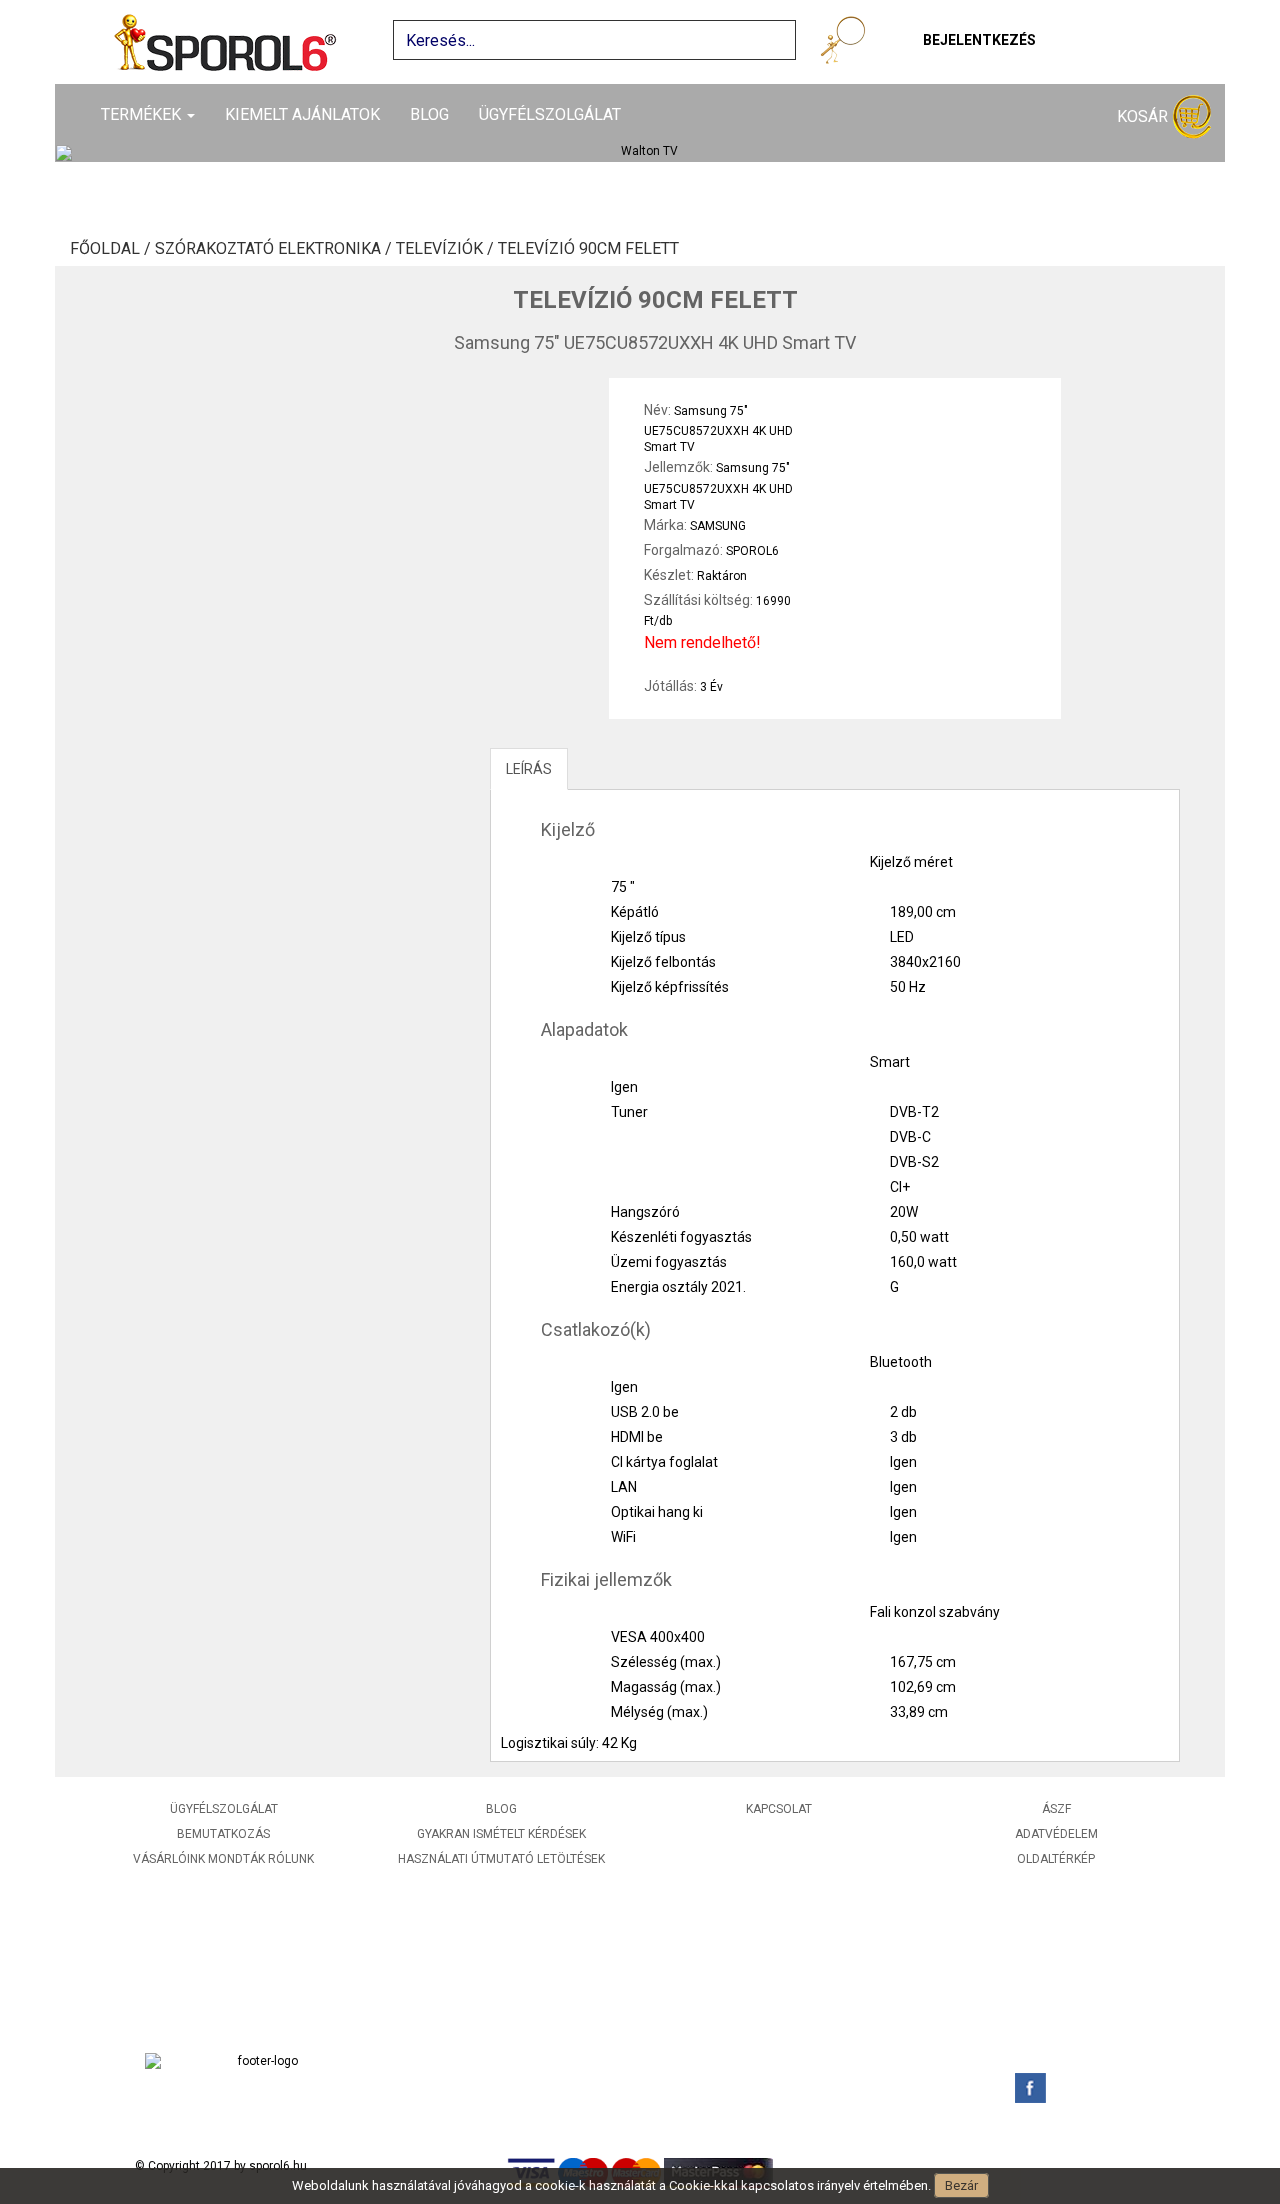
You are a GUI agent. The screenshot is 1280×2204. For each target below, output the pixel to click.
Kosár (1144, 116)
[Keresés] (846, 44)
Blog (429, 114)
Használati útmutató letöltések (501, 1859)
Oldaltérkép (1056, 1859)
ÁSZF (1056, 1809)
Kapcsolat (779, 1809)
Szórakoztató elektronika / (275, 249)
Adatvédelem (1056, 1834)
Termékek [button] (143, 114)
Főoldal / (112, 249)
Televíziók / (447, 249)
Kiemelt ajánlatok (302, 114)
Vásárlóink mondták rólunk (223, 1859)
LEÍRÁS (529, 769)
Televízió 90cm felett (588, 249)
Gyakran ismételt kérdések (501, 1834)
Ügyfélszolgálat (550, 114)
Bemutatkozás (223, 1834)
